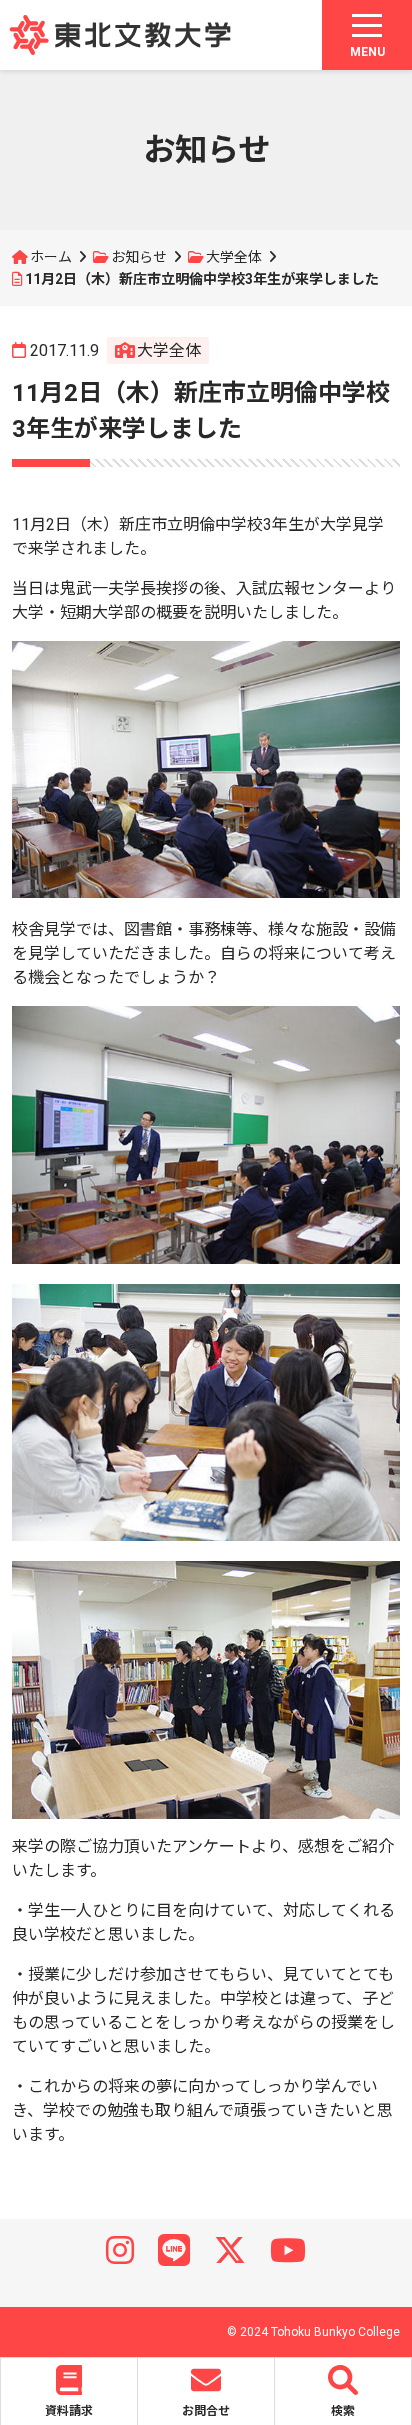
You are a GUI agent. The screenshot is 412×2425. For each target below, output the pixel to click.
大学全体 (234, 257)
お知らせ (139, 257)
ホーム (51, 257)
